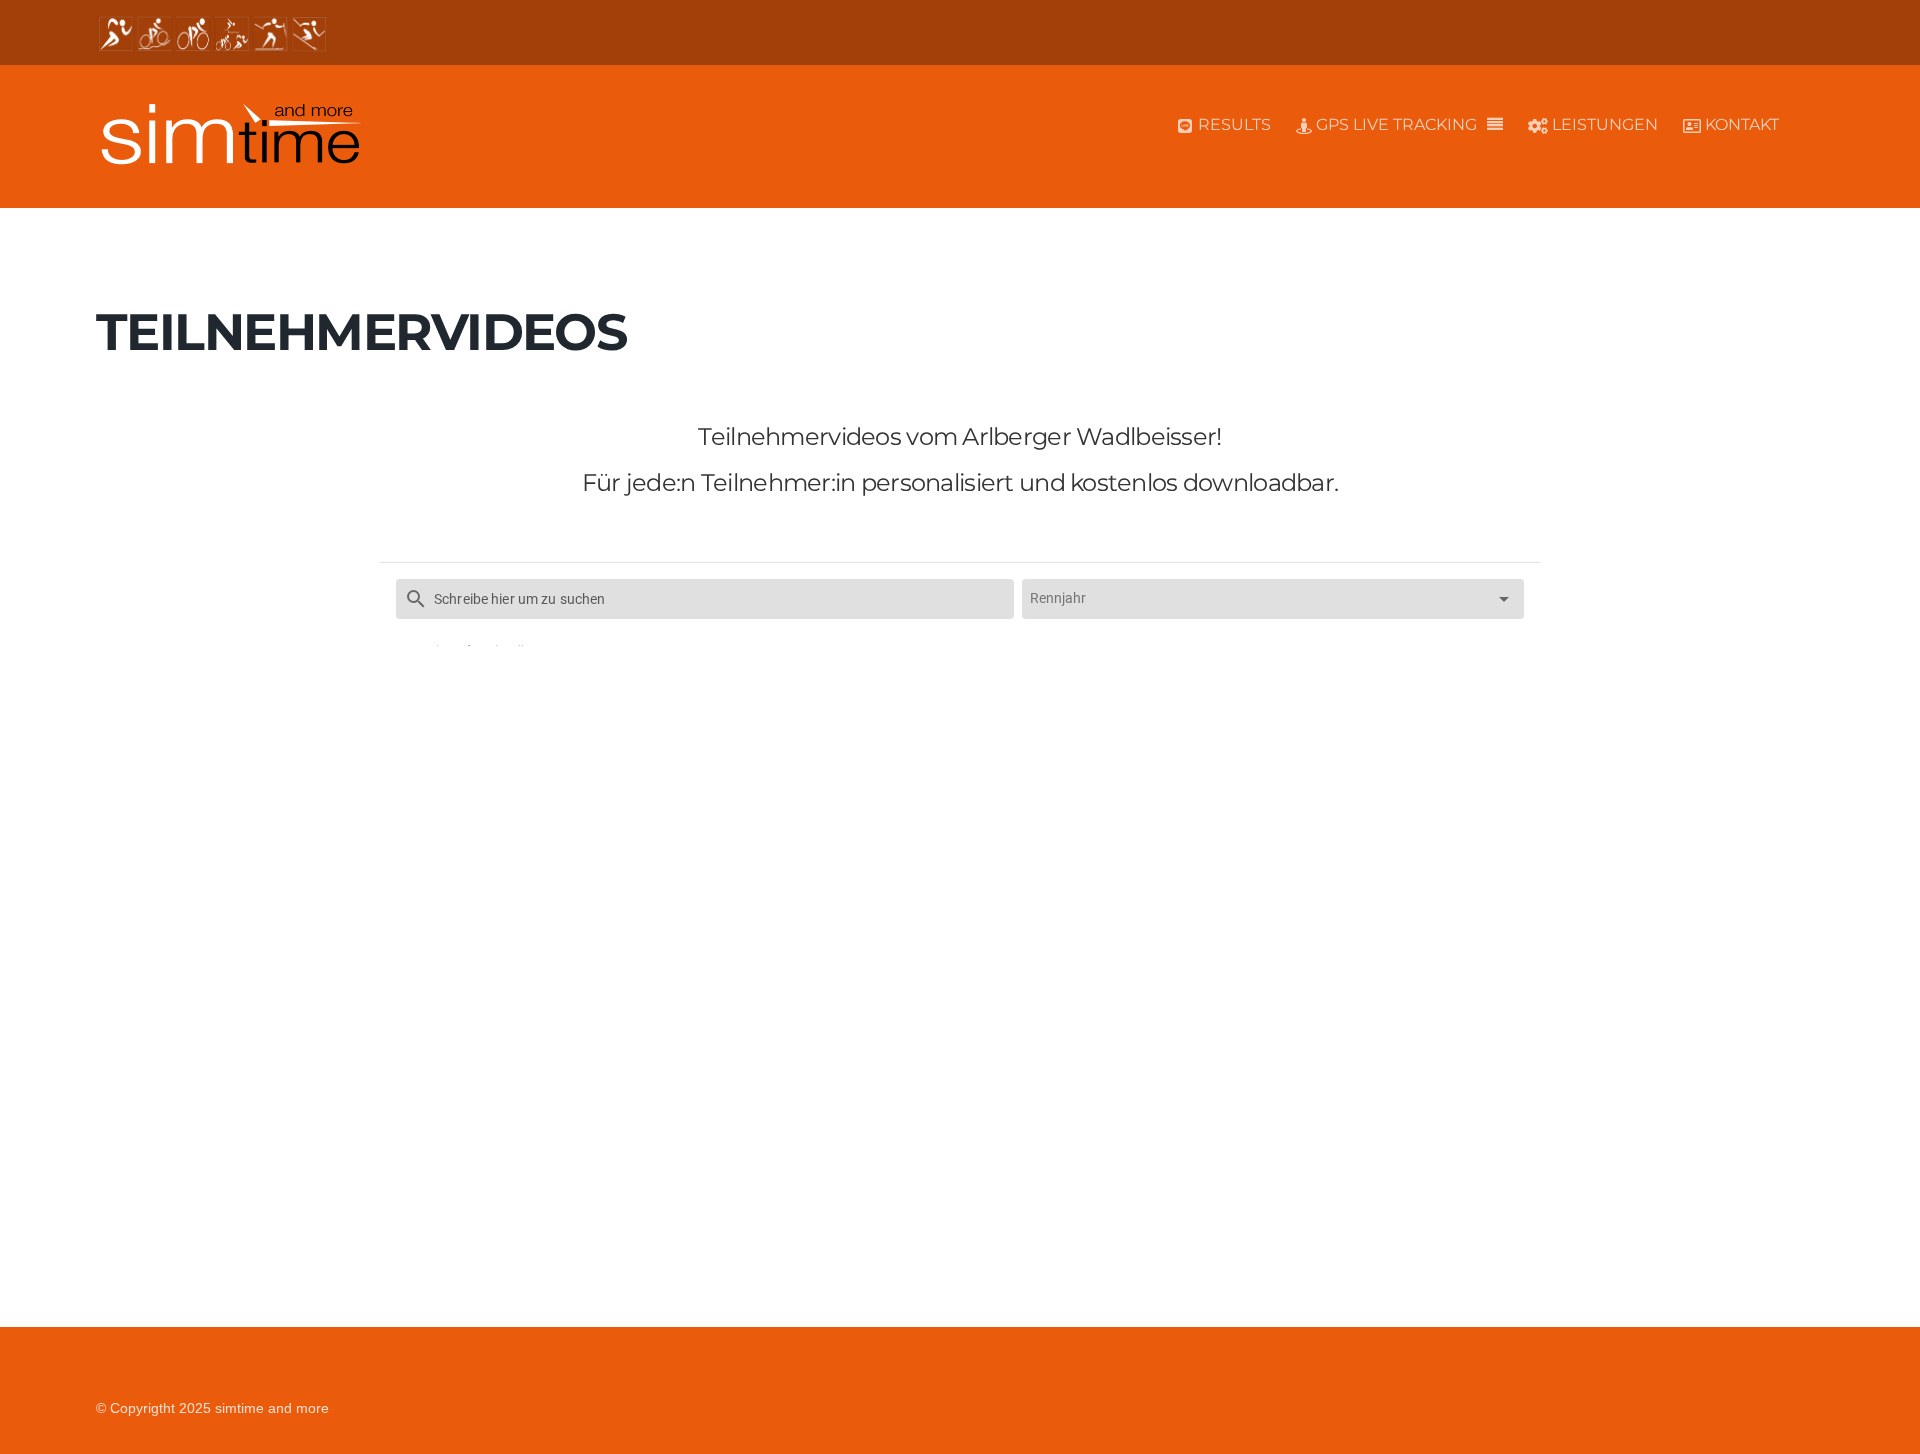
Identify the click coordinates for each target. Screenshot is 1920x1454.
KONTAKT (1740, 124)
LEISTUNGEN (1603, 124)
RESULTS (1232, 124)
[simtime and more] (230, 154)
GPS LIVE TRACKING (1394, 124)
